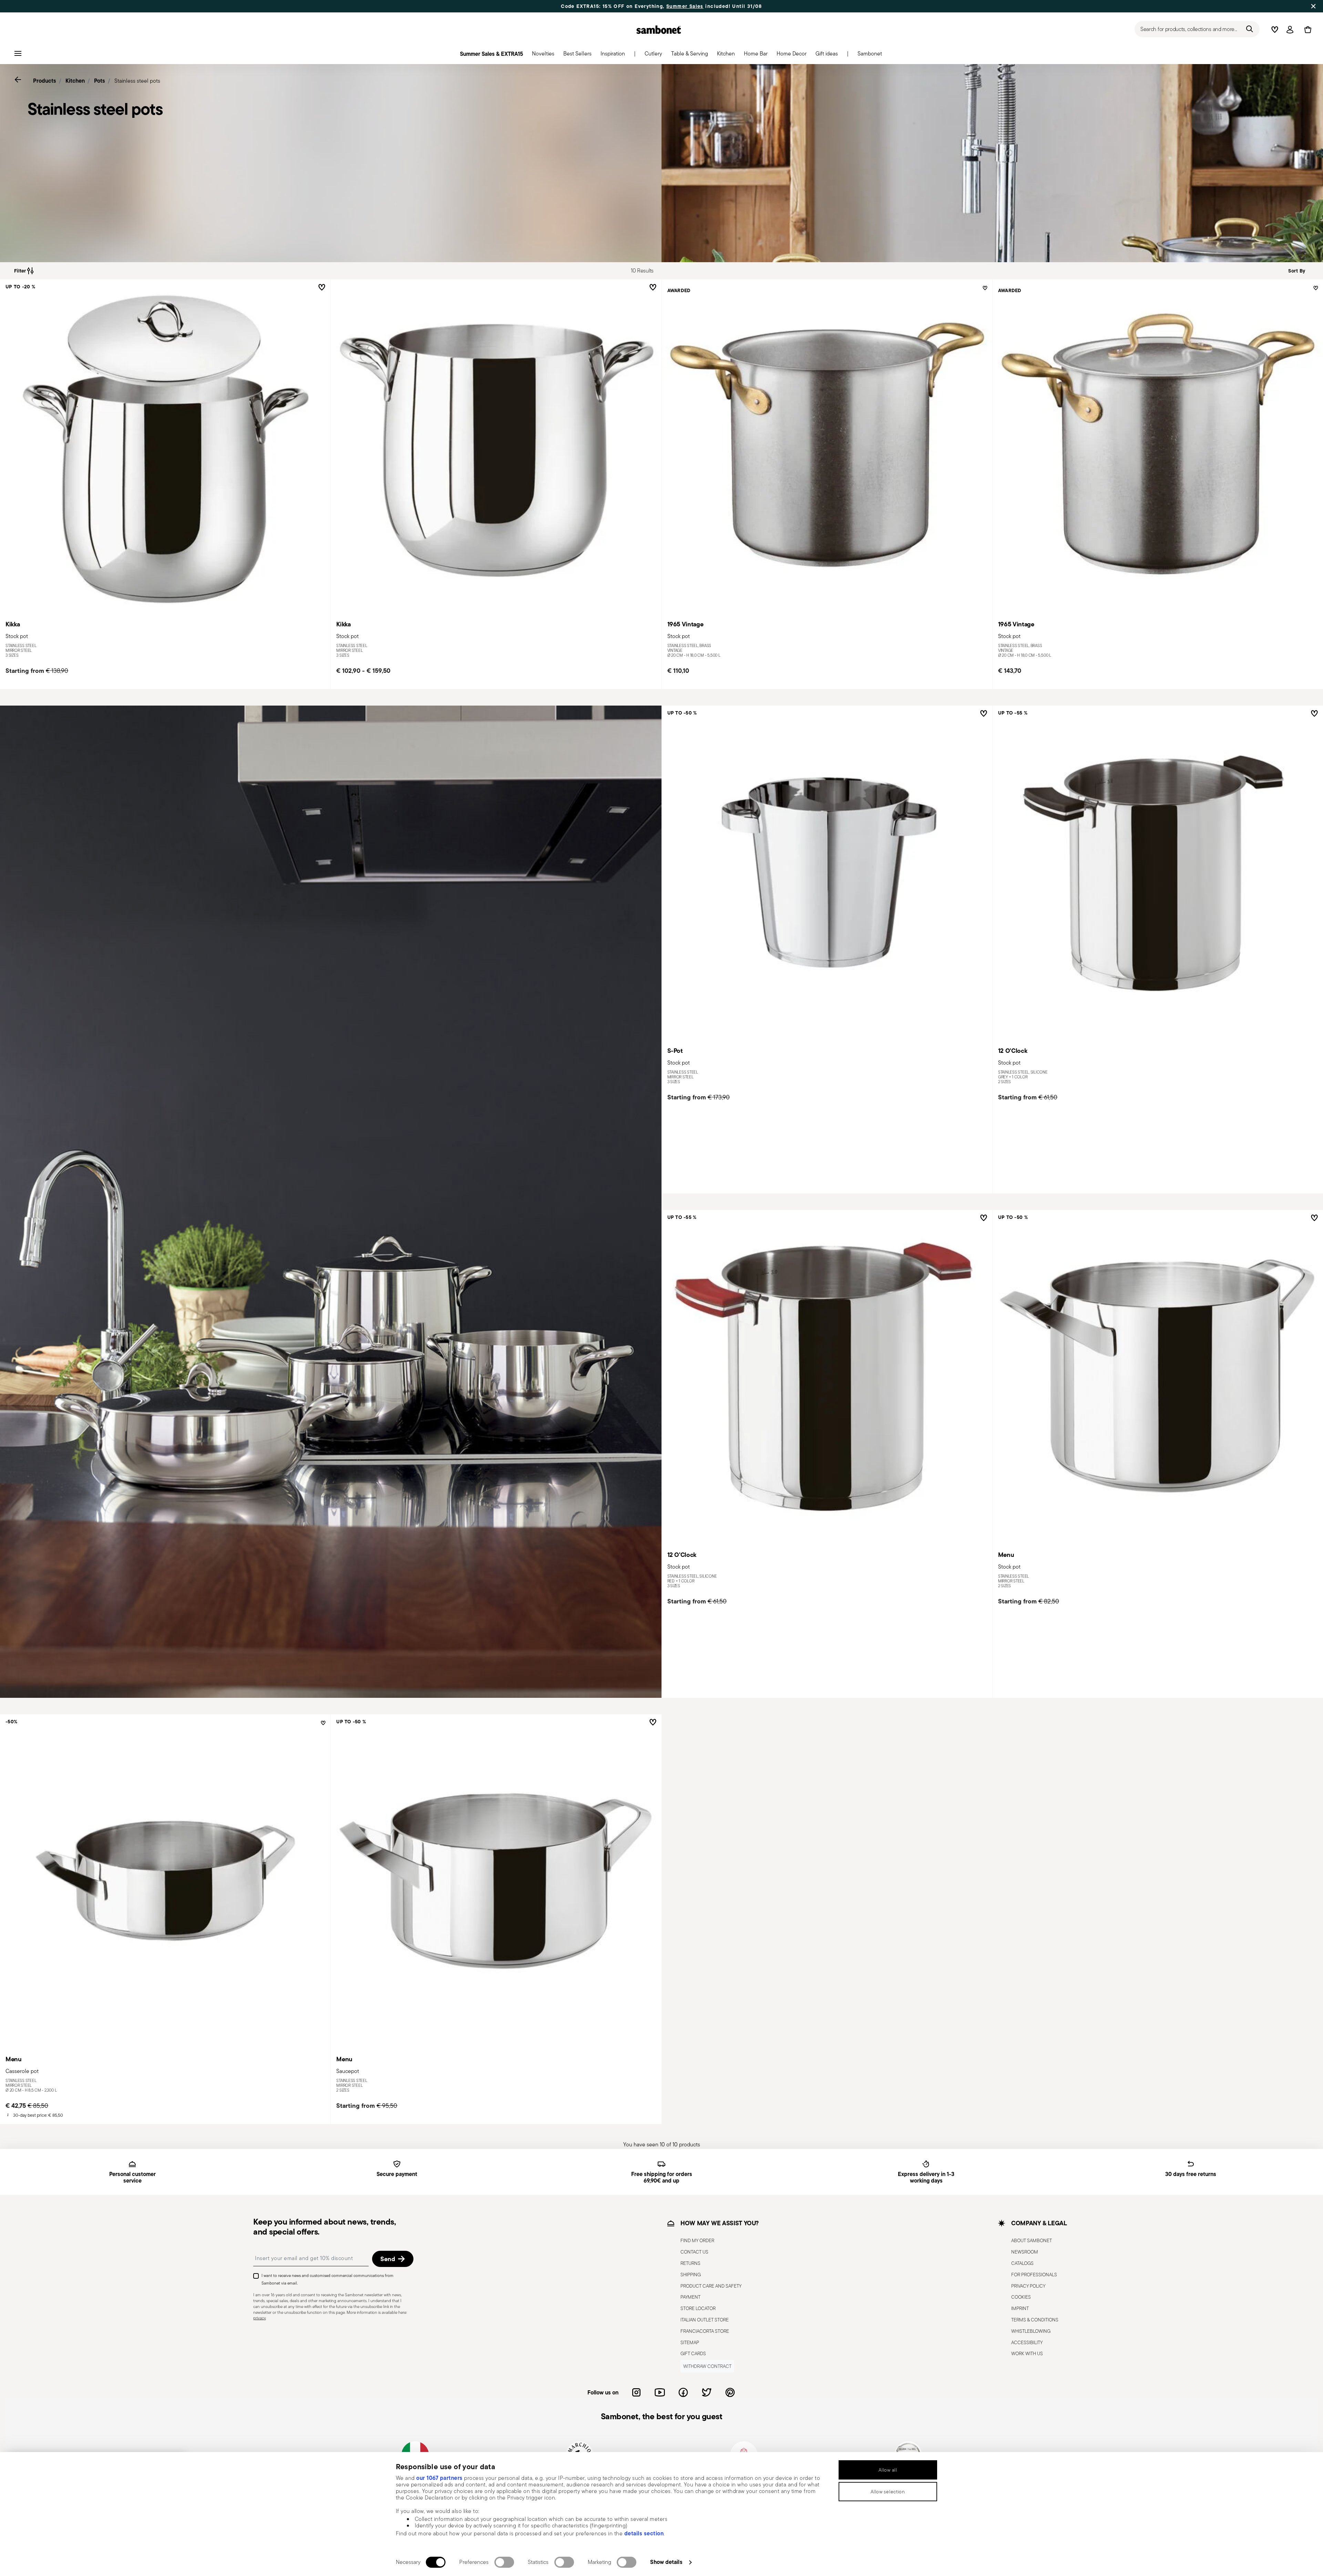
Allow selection (888, 2492)
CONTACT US (694, 2252)
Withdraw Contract (707, 2366)
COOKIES (1021, 2297)
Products (45, 81)
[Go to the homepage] (659, 30)
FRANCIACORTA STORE (705, 2331)
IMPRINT (1020, 2308)
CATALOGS (1022, 2263)
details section (644, 2533)
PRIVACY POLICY (1028, 2286)
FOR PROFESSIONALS (1034, 2275)
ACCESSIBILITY (1027, 2342)
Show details (666, 2562)
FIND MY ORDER (697, 2240)
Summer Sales (685, 6)
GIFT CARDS (693, 2353)
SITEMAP (690, 2342)
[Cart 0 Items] (1306, 30)
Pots (100, 81)
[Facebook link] (683, 2392)
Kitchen (75, 81)
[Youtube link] (660, 2392)
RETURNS (690, 2263)
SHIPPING (691, 2275)
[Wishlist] (320, 287)
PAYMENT (690, 2297)
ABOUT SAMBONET (1032, 2240)
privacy (259, 2318)
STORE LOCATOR (698, 2308)
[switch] (504, 2562)
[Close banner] (1313, 6)
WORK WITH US (1027, 2353)
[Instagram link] (636, 2392)
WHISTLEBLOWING (1031, 2331)
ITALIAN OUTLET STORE (705, 2320)
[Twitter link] (707, 2392)
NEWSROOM (1025, 2252)
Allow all (888, 2470)
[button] (543, 55)
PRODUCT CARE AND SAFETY (711, 2286)
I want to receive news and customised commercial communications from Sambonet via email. (327, 2279)
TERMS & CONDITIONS (1035, 2320)
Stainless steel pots (137, 81)
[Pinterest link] (730, 2392)
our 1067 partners (439, 2478)
